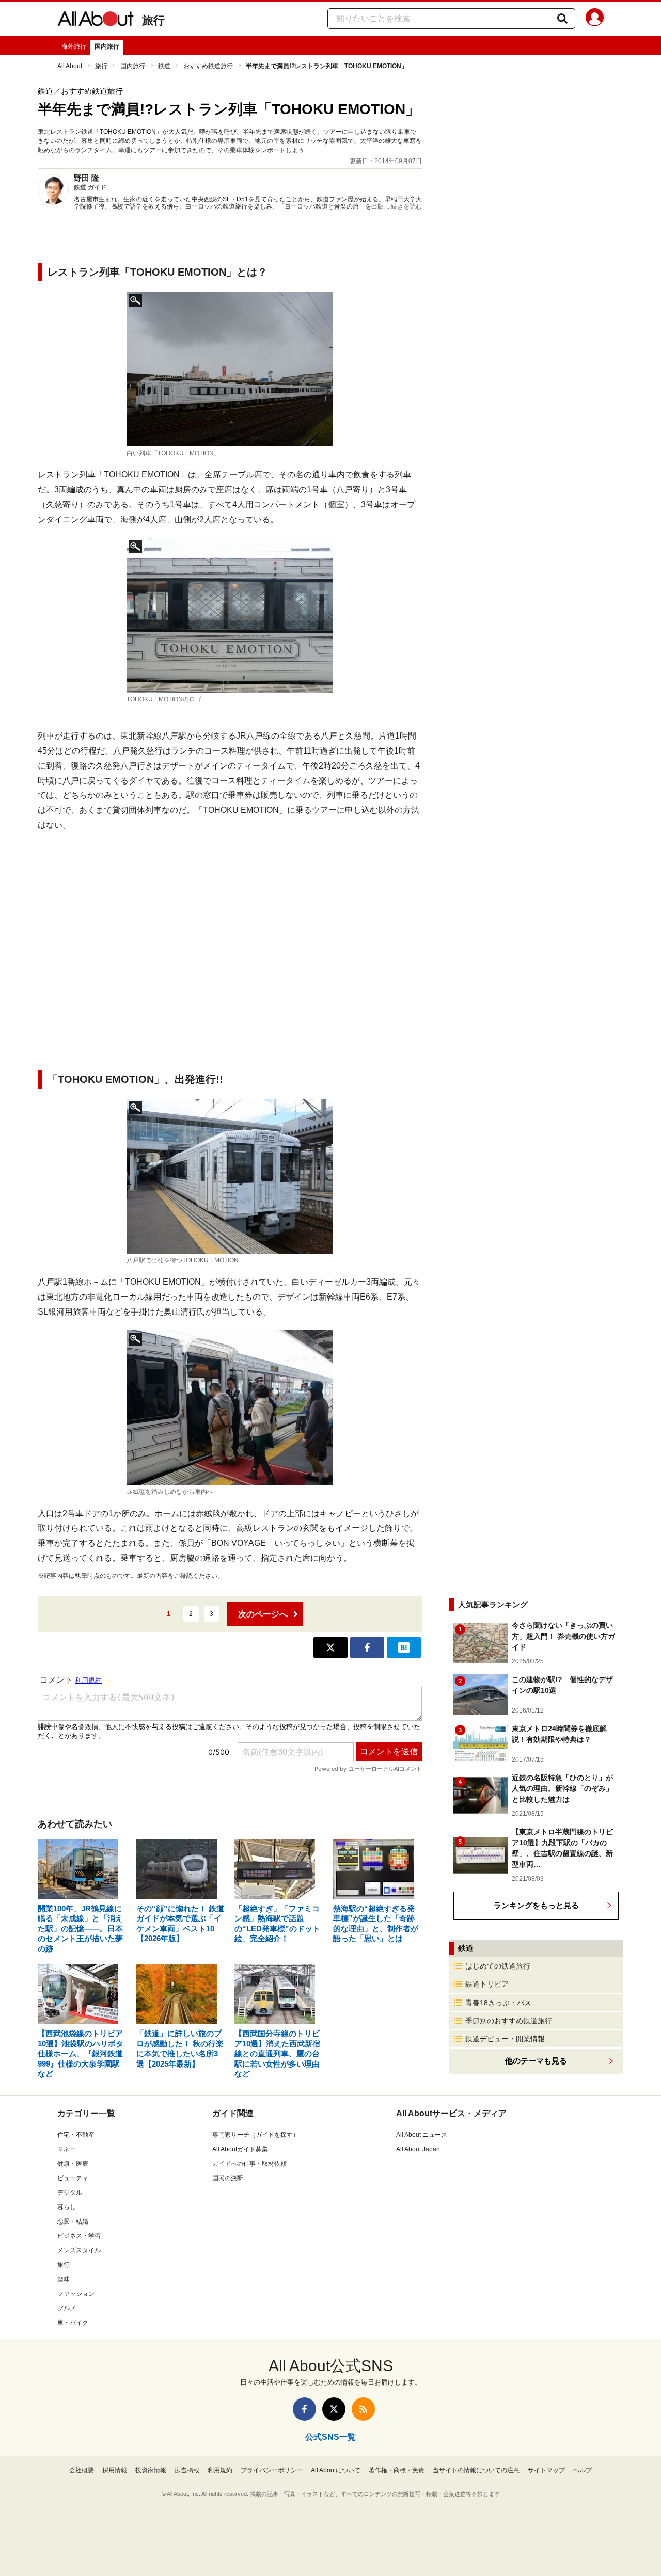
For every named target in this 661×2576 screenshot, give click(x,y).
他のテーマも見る (536, 2061)
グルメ (67, 2308)
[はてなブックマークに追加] (404, 1647)
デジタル (70, 2193)
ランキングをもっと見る (536, 1905)
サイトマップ (546, 2470)
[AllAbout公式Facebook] (304, 2409)
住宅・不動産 (76, 2135)
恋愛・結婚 (73, 2221)
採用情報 (115, 2470)
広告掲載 (187, 2470)
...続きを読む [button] (404, 206)
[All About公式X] (334, 2409)
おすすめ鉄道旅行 (208, 66)
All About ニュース (422, 2135)
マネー (67, 2149)
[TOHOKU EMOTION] (230, 369)
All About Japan (418, 2149)
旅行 (153, 20)
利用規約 (220, 2470)
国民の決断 (228, 2178)
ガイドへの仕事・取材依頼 (249, 2164)
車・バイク (73, 2323)
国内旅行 (107, 46)
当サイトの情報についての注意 (476, 2470)
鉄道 (164, 66)
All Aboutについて (336, 2470)
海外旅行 (74, 46)
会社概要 (82, 2470)
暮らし (67, 2207)
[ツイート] (330, 1647)
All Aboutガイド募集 (240, 2149)
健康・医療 (73, 2164)
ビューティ (73, 2178)
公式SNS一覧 (330, 2437)
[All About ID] (595, 19)
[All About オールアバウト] (96, 21)
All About (70, 66)
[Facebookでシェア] (367, 1647)
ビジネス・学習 (79, 2236)
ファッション (76, 2294)
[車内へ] (230, 1407)
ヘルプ (583, 2470)
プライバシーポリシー (272, 2470)
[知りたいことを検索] (562, 19)
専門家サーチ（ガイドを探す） (256, 2135)
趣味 (64, 2279)
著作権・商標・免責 (397, 2470)
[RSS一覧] (363, 2409)
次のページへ (263, 1614)
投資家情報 (151, 2470)
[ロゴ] (230, 615)
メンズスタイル (79, 2250)
